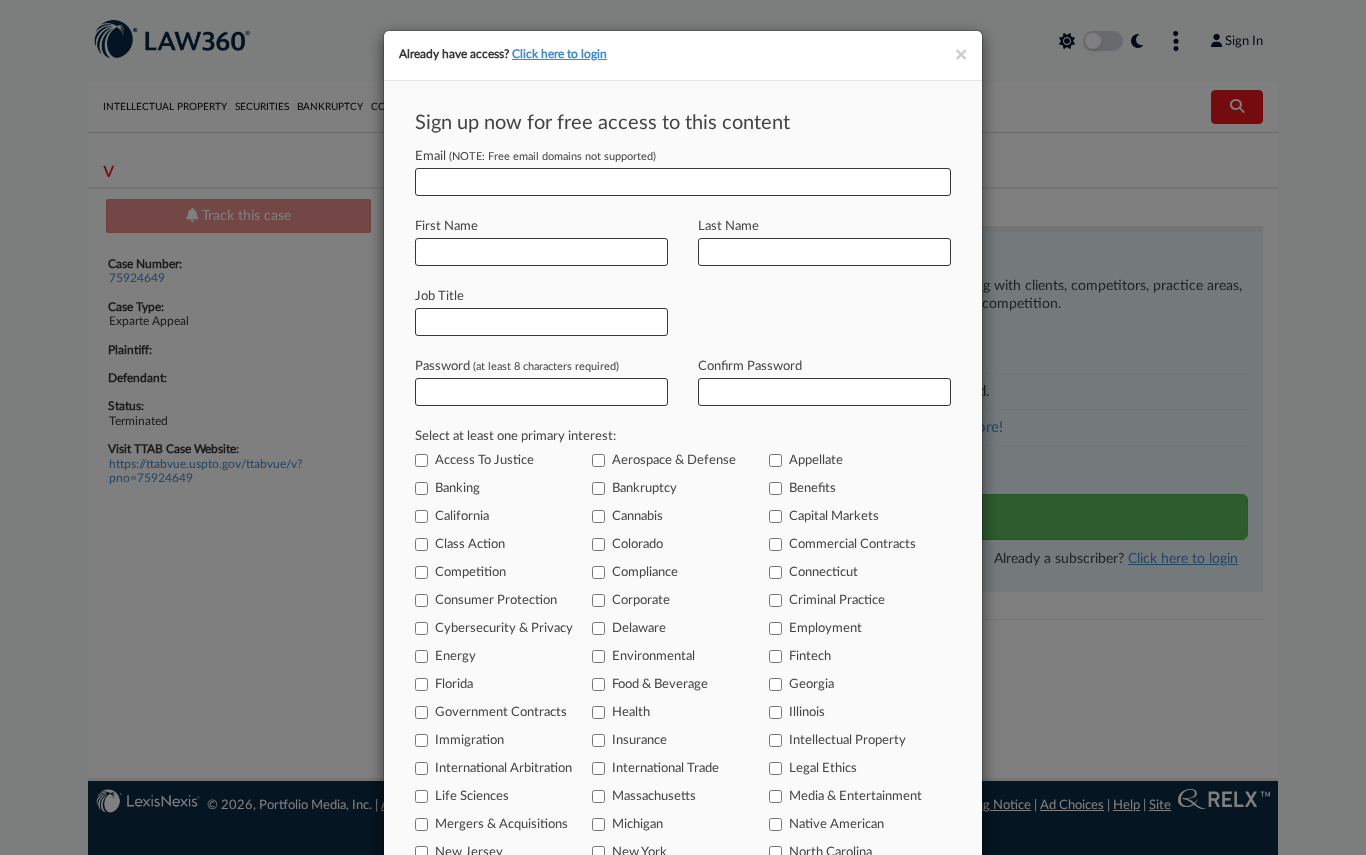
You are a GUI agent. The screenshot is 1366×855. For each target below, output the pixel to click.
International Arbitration (503, 768)
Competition (470, 572)
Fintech (810, 656)
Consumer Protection (496, 600)
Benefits (812, 488)
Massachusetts (654, 796)
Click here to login (559, 54)
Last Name (728, 226)
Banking (457, 488)
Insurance (639, 740)
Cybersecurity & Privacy (504, 628)
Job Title (439, 296)
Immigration (469, 740)
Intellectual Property (847, 740)
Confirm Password (750, 366)
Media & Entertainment (855, 796)
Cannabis (637, 516)
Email (535, 156)
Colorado (637, 544)
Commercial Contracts (852, 544)
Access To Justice (484, 460)
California (462, 516)
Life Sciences (472, 796)
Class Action (470, 544)
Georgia (811, 684)
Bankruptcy (644, 488)
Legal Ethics (823, 768)
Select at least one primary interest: (515, 436)
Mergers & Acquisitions (501, 824)
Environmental (653, 656)
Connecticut (823, 572)
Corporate (641, 600)
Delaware (639, 628)
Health (631, 712)
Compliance (645, 572)
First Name (446, 226)
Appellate (816, 460)
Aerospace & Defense (674, 460)
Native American (836, 824)
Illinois (807, 712)
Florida (454, 684)
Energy (455, 656)
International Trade (665, 768)
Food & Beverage (660, 684)
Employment (825, 628)
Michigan (637, 824)
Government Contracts (501, 712)
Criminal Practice (837, 600)
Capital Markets (834, 516)
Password (517, 366)
